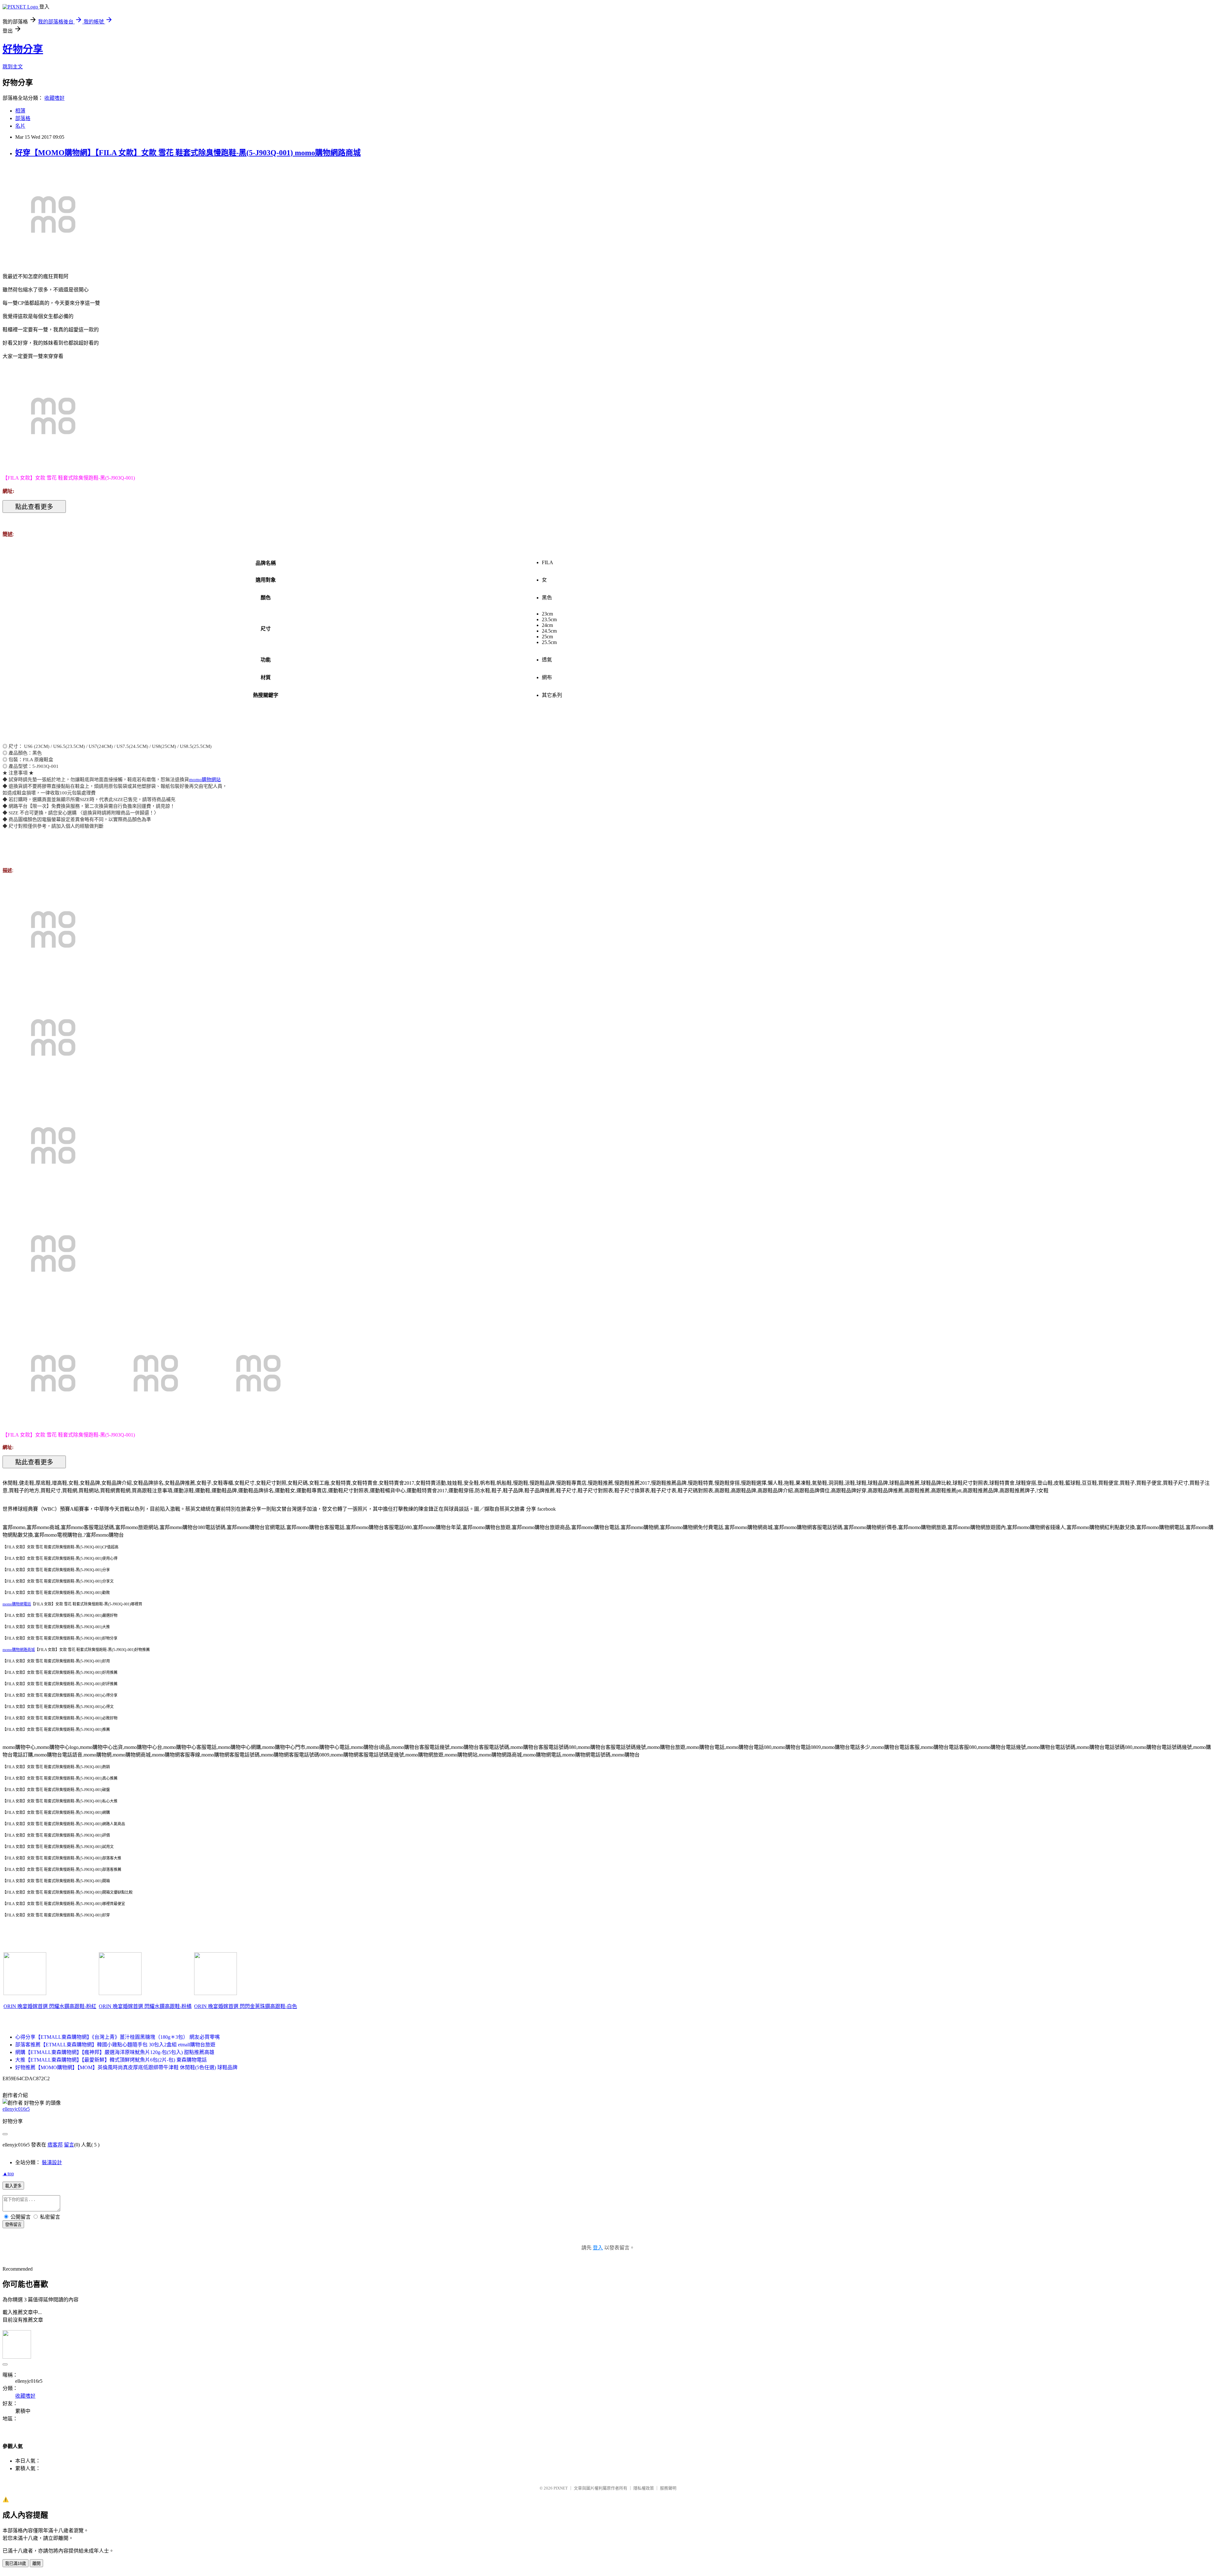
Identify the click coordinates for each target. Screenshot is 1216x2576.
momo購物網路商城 (19, 1650)
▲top (8, 2174)
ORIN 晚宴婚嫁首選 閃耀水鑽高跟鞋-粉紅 (50, 2006)
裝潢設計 (52, 2162)
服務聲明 (668, 2488)
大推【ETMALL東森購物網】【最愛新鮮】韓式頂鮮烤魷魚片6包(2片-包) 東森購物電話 (111, 2060)
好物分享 (23, 49)
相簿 (20, 111)
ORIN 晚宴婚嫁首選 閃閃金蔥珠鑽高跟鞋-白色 (246, 2006)
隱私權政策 (644, 2488)
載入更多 (13, 2186)
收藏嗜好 (54, 98)
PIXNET (561, 2488)
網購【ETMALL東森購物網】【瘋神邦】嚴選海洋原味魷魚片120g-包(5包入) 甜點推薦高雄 (115, 2052)
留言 (69, 2145)
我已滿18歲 (16, 2563)
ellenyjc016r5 (16, 2109)
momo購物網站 (205, 780)
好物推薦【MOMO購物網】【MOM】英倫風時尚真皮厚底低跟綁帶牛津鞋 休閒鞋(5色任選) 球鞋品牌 (126, 2067)
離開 (36, 2563)
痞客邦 (55, 2145)
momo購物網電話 (17, 1604)
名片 (20, 126)
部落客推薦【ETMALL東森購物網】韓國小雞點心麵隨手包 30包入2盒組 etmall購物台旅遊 (115, 2045)
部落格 (23, 118)
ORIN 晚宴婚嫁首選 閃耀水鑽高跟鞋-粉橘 (145, 2006)
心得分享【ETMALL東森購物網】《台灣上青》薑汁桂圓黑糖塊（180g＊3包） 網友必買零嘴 (117, 2037)
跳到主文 (13, 67)
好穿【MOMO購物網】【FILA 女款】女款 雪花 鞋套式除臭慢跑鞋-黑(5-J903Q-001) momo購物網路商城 (188, 153)
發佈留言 (13, 2225)
